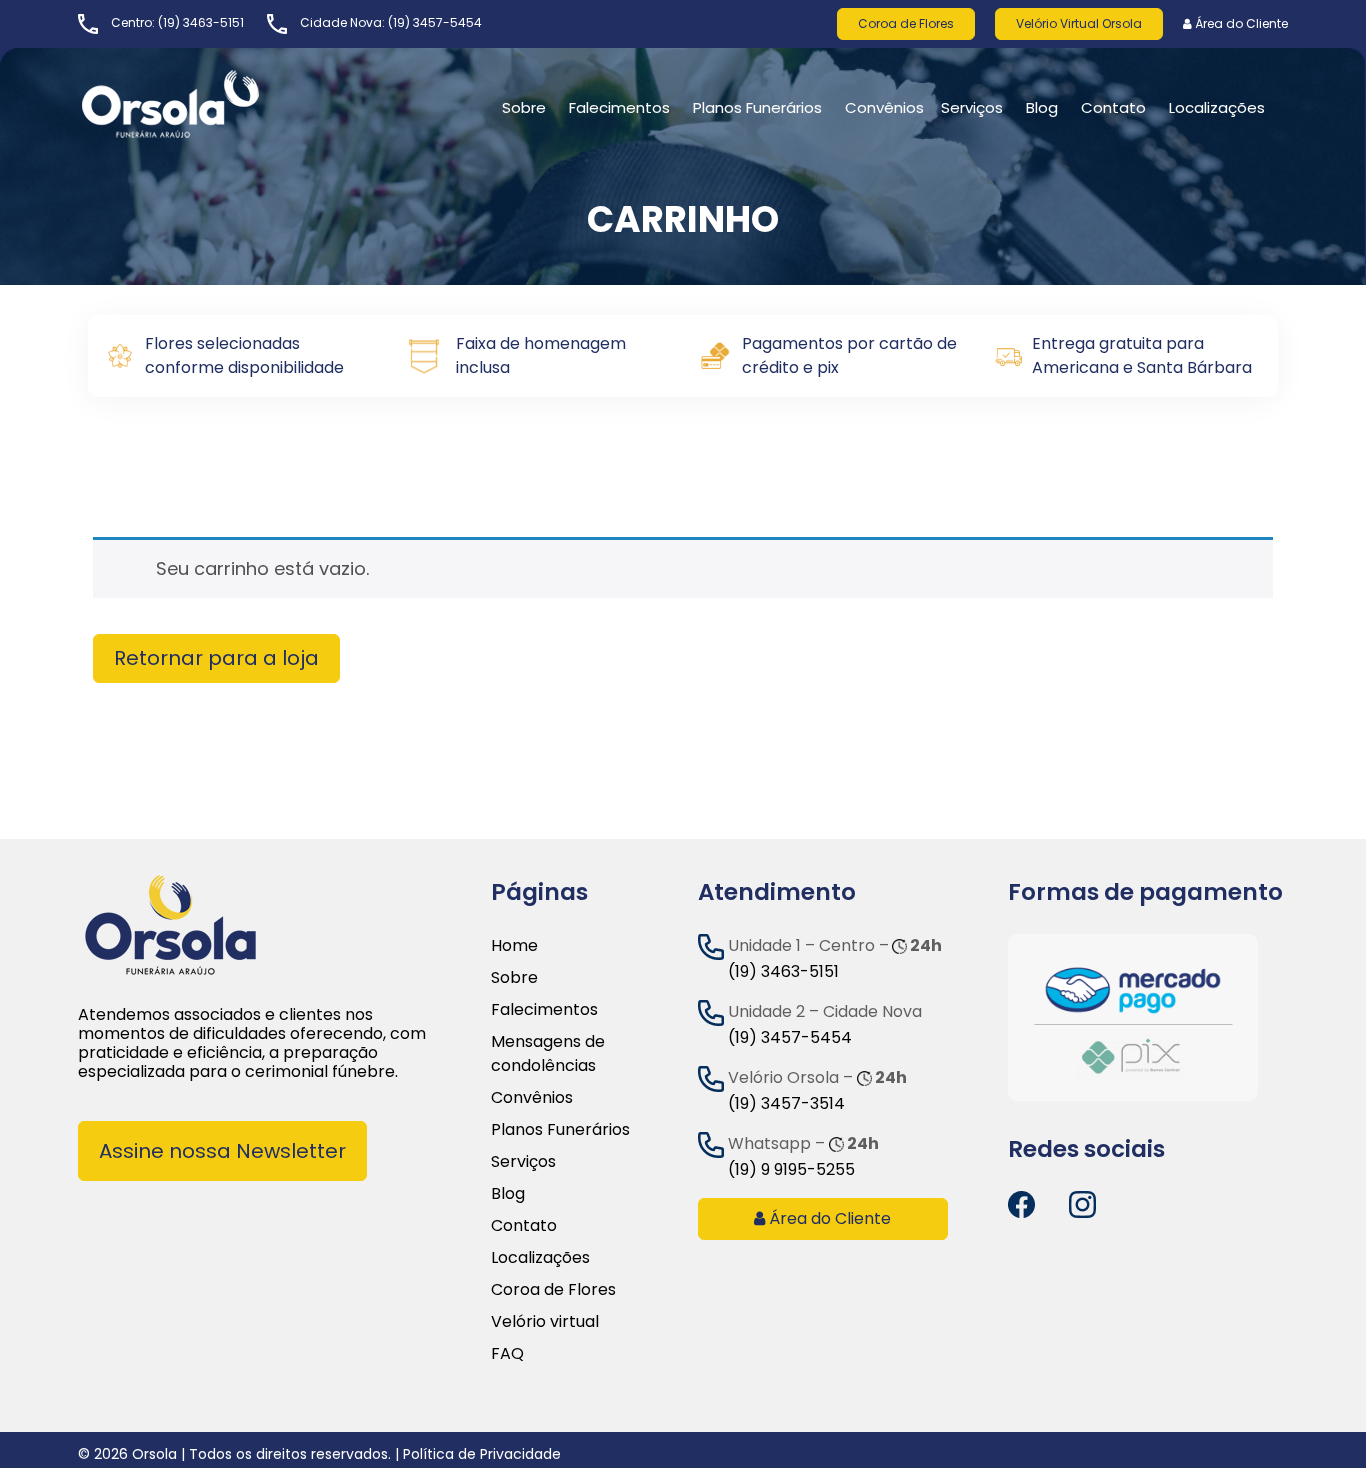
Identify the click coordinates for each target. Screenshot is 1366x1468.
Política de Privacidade (482, 1454)
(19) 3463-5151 (201, 22)
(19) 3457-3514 (786, 1103)
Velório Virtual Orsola (1079, 23)
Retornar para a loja (216, 658)
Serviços (972, 107)
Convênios (884, 107)
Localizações (540, 1257)
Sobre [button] (524, 107)
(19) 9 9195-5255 (791, 1169)
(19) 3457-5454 (435, 22)
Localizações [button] (1217, 107)
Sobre (514, 977)
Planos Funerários (757, 107)
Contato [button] (1113, 107)
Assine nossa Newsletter (222, 1151)
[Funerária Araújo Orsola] (218, 104)
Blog (1042, 107)
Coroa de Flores (906, 23)
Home (514, 945)
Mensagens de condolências (548, 1053)
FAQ (507, 1353)
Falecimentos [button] (619, 107)
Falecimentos (544, 1009)
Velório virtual (545, 1321)
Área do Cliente (1240, 23)
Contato (524, 1225)
